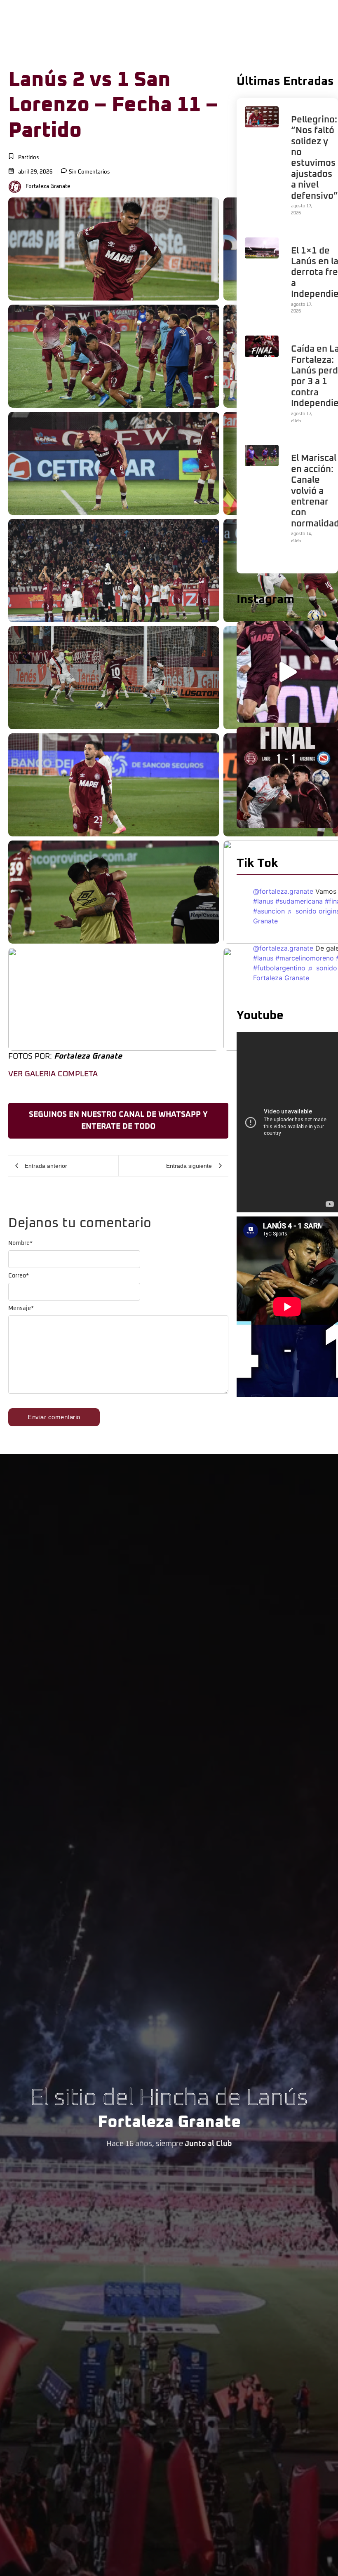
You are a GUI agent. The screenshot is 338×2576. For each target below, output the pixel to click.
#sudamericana (299, 901)
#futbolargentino (279, 968)
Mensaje (21, 1308)
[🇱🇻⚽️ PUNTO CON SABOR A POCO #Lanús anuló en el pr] (287, 777)
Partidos (29, 158)
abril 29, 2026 (35, 172)
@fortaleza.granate (283, 891)
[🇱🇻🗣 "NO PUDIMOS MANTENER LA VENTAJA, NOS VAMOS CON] (287, 672)
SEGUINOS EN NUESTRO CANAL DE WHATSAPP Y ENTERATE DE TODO (118, 1120)
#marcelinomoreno (305, 958)
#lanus (263, 901)
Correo (19, 1276)
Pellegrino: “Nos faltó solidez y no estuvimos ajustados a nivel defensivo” (315, 158)
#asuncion (269, 911)
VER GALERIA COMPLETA (53, 1074)
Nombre (20, 1243)
